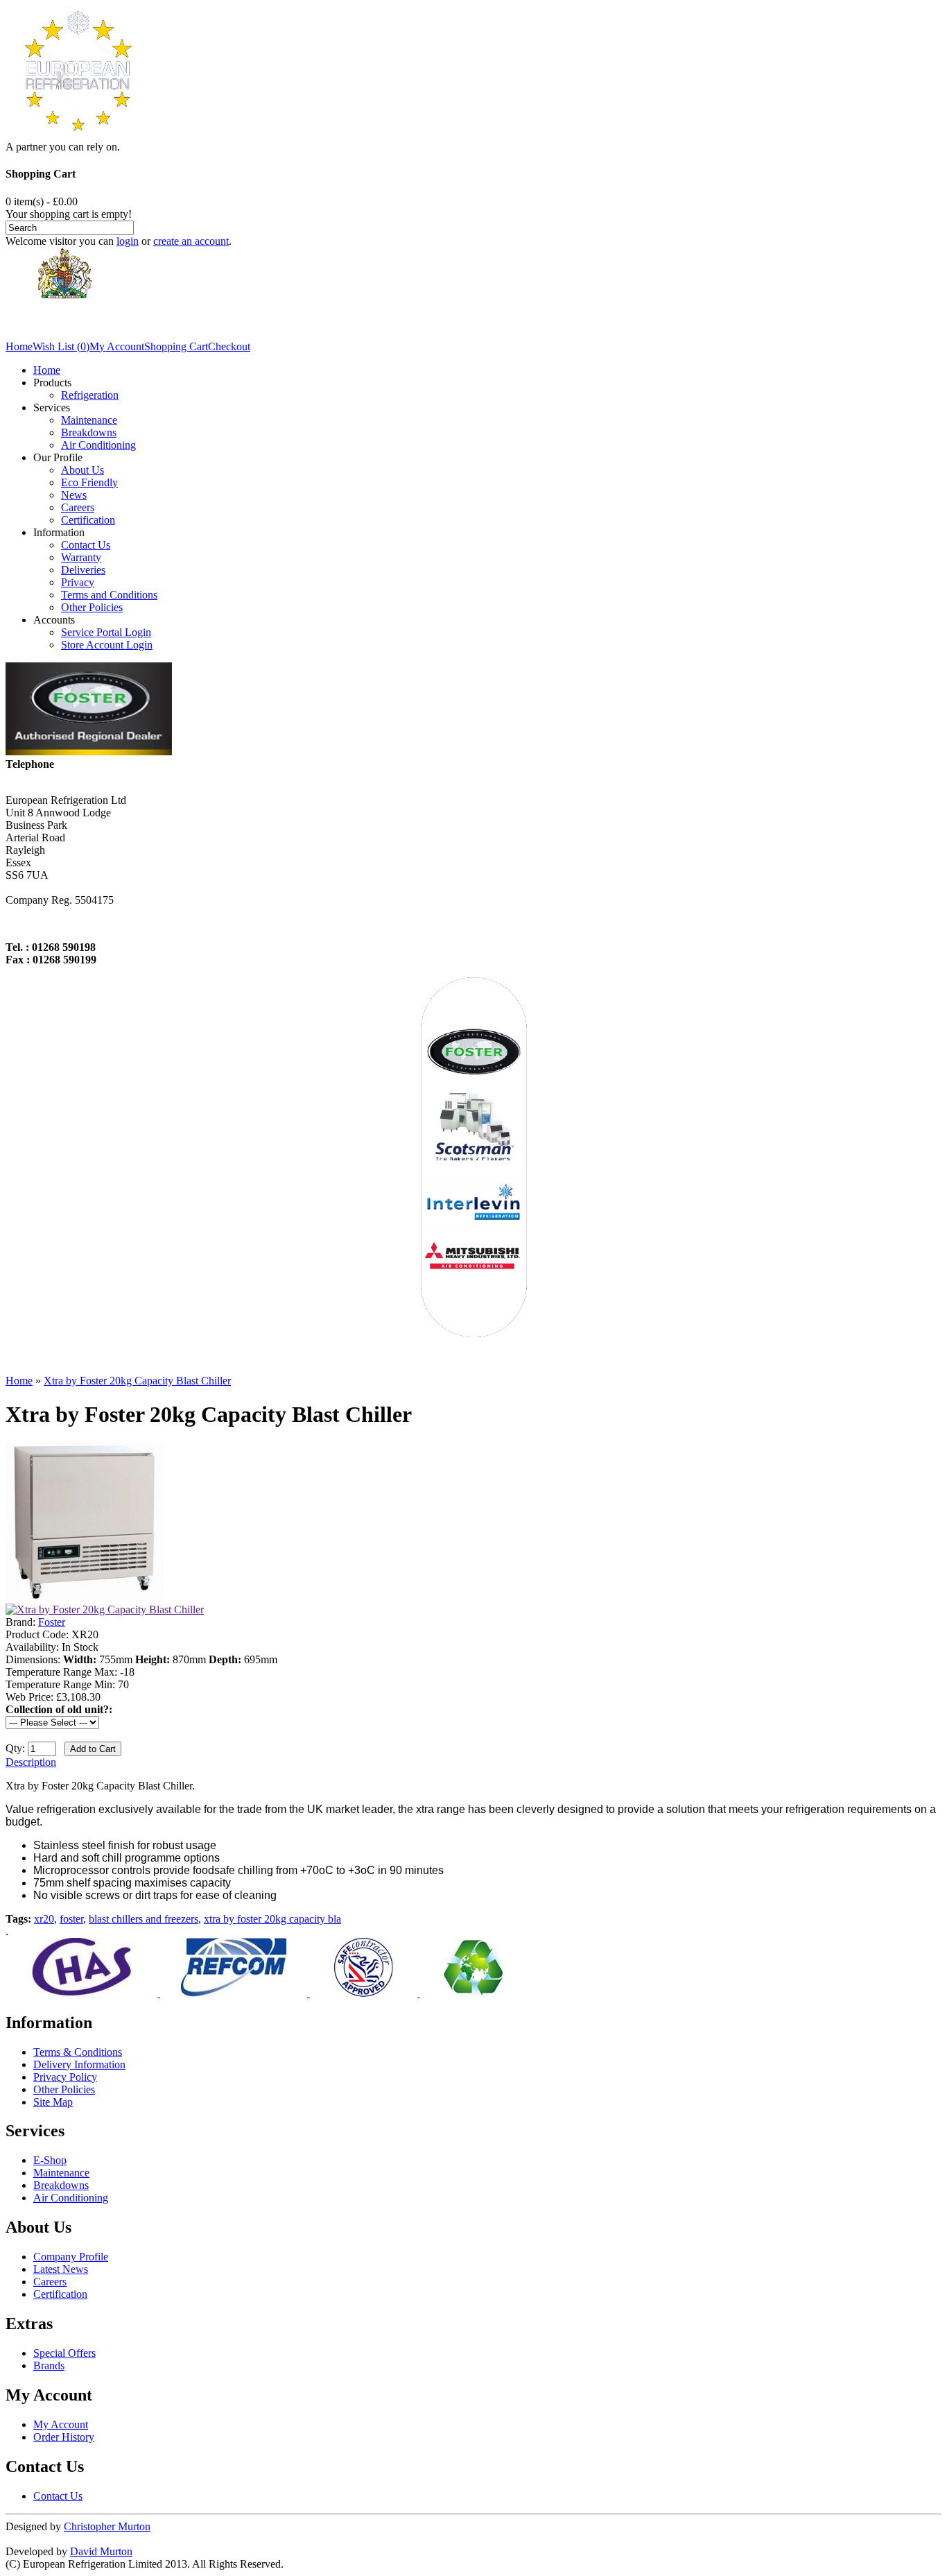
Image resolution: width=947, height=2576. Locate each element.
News (74, 495)
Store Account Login (107, 645)
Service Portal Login (106, 632)
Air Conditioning (98, 445)
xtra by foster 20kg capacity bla (272, 1919)
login (128, 241)
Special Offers (64, 2353)
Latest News (61, 2269)
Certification (88, 520)
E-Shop (50, 2160)
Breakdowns (89, 432)
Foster (52, 1622)
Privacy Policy (65, 2077)
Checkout (229, 346)
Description (31, 1762)
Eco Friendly (89, 482)
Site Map (53, 2102)
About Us (82, 470)
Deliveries (83, 570)
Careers (78, 507)
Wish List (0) (61, 346)
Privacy (78, 582)
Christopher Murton (107, 2526)
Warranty (81, 557)
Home (19, 346)
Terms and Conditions (109, 595)
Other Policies (92, 607)
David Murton (101, 2551)
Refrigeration (90, 395)
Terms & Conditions (78, 2052)
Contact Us (86, 545)
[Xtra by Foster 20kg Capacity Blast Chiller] (85, 1597)
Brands (49, 2365)
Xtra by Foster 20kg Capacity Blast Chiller (137, 1381)
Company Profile (71, 2257)
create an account (191, 241)
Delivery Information (79, 2064)
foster (71, 1919)
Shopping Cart (176, 346)
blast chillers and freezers (144, 1919)
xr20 (44, 1919)
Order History (64, 2437)
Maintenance (89, 420)
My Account (117, 346)
